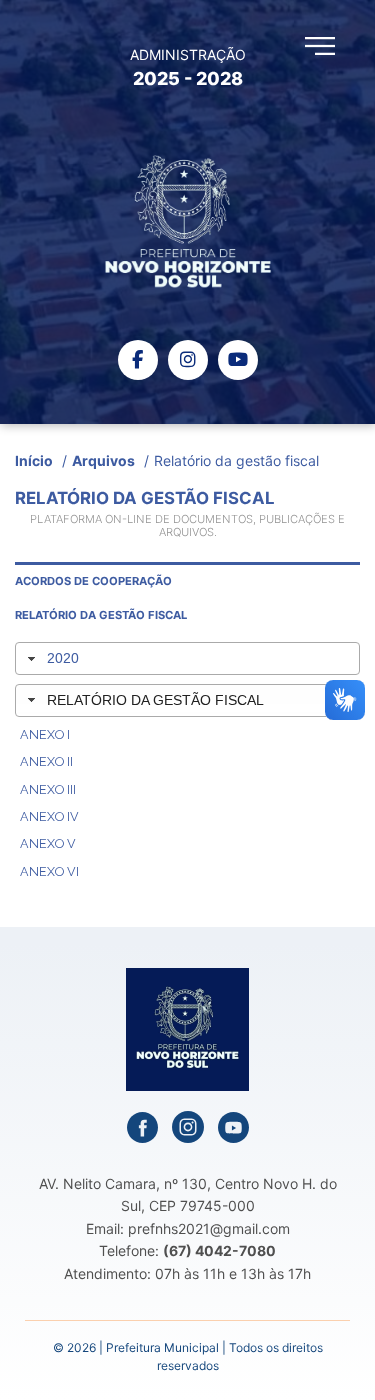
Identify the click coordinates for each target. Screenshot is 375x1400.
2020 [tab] (63, 658)
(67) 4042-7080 (219, 1250)
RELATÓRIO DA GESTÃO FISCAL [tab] (155, 700)
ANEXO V (48, 843)
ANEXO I (45, 734)
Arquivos (103, 460)
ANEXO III (48, 789)
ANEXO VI (49, 871)
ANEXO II (46, 761)
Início (34, 460)
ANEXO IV (49, 816)
